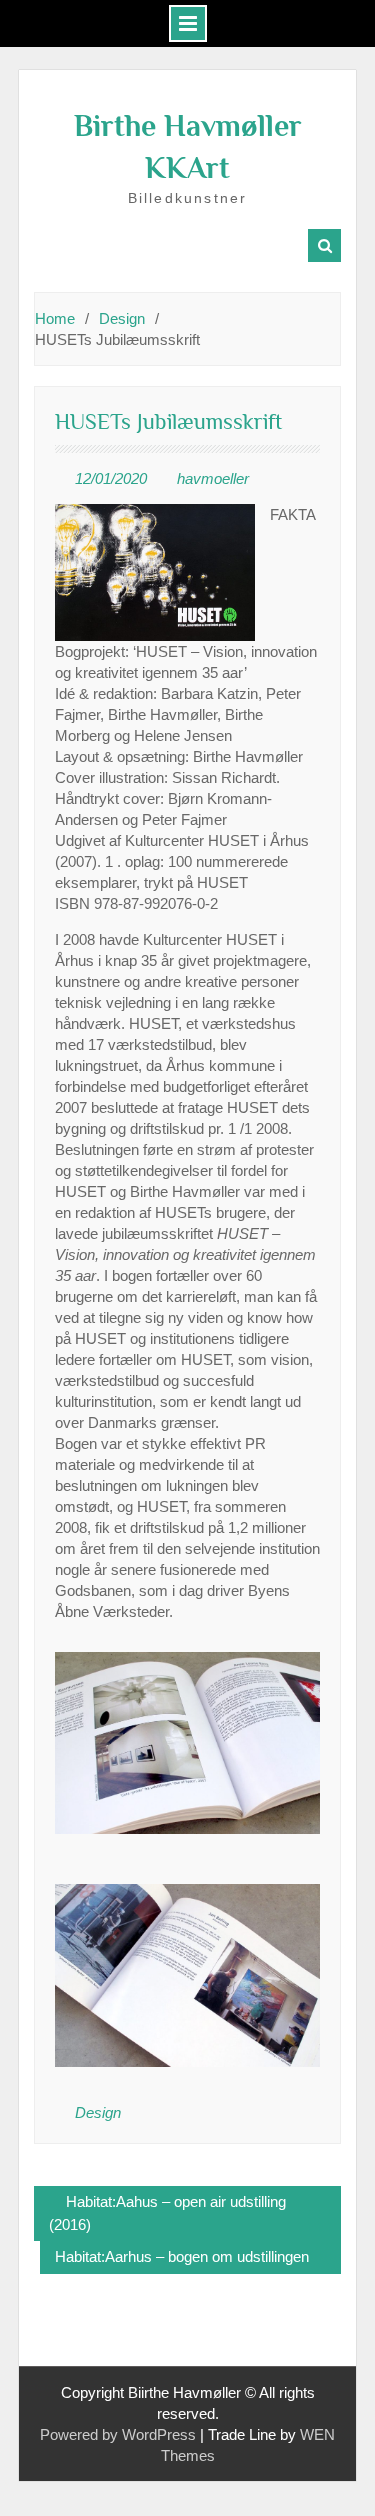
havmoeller (213, 478)
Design (98, 2112)
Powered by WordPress (118, 2434)
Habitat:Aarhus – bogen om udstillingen (182, 2256)
